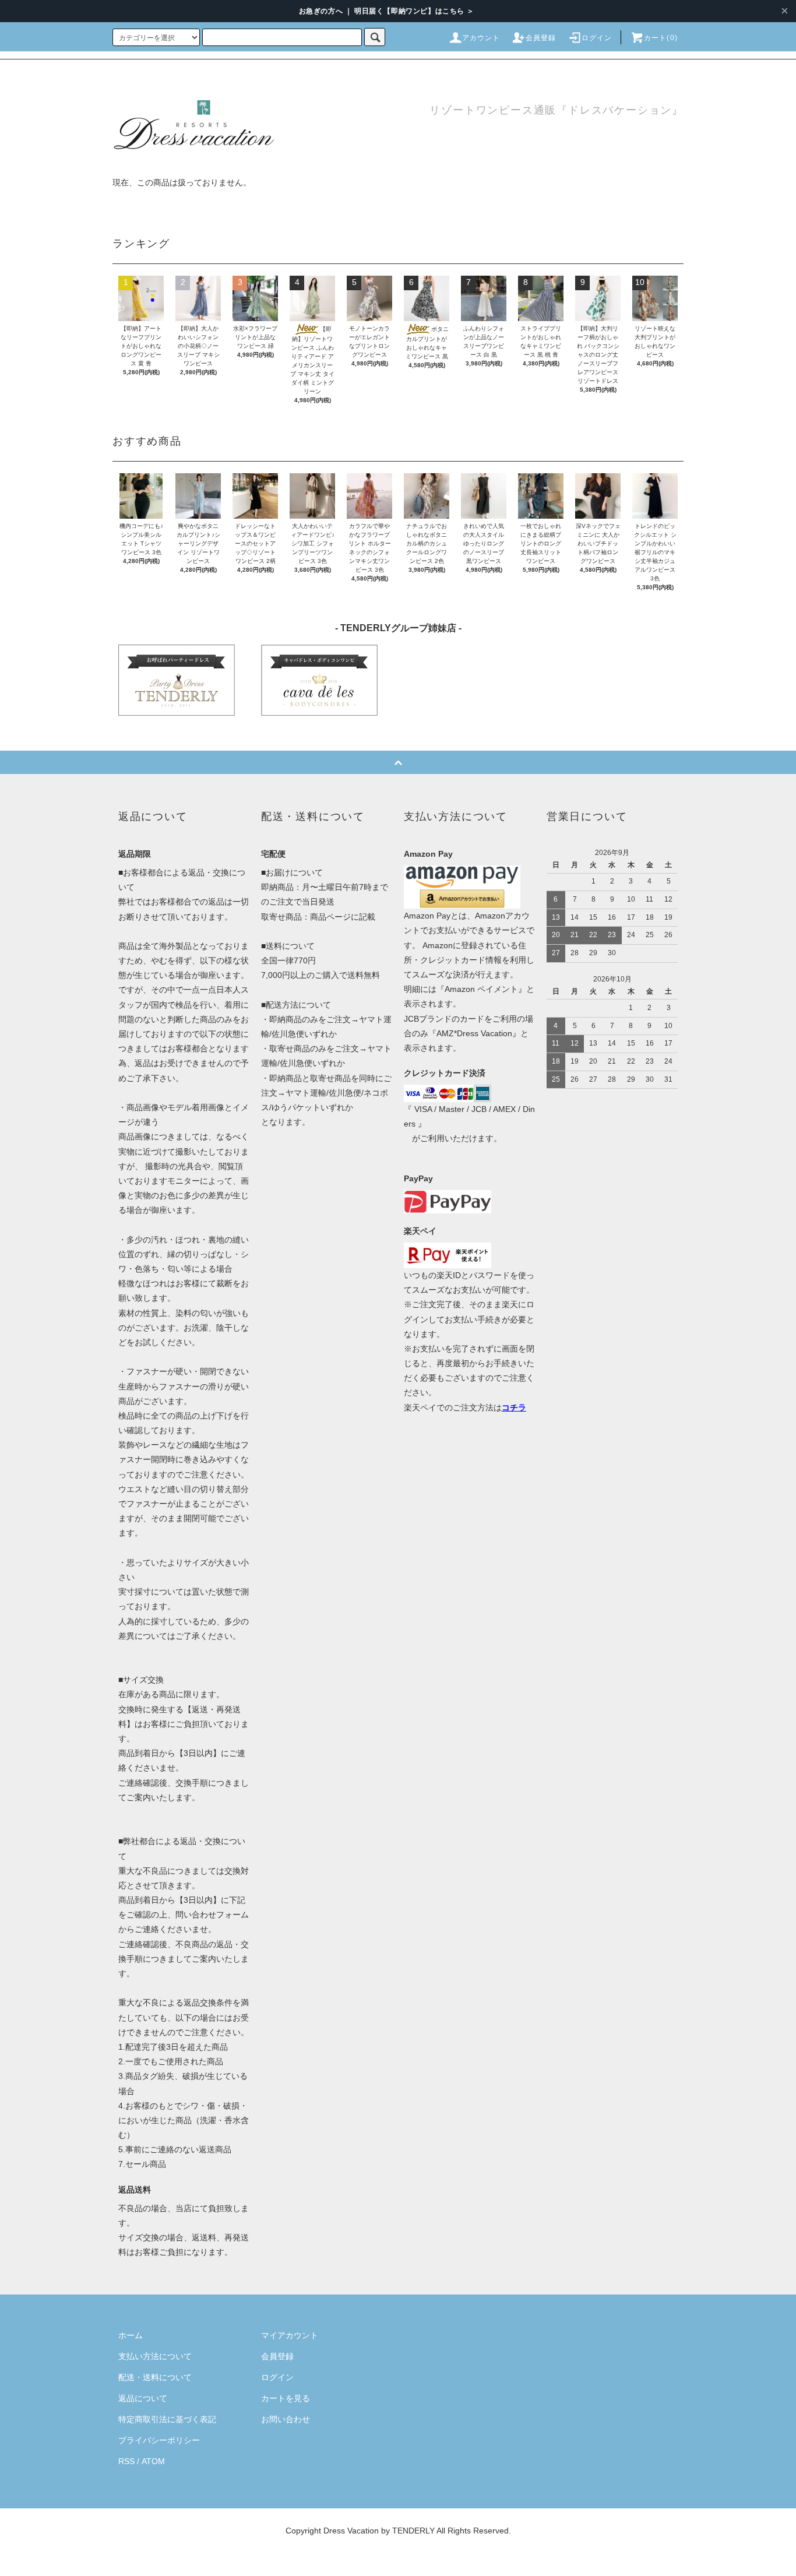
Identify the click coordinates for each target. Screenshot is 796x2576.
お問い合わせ (286, 2419)
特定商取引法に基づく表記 (167, 2419)
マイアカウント (290, 2335)
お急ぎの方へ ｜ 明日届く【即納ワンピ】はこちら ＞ (387, 11)
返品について (143, 2398)
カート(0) (661, 38)
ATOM (153, 2461)
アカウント (481, 38)
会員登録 (541, 38)
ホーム (131, 2335)
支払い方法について (155, 2356)
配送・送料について (155, 2377)
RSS (126, 2461)
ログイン (597, 38)
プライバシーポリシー (159, 2440)
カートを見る (286, 2398)
